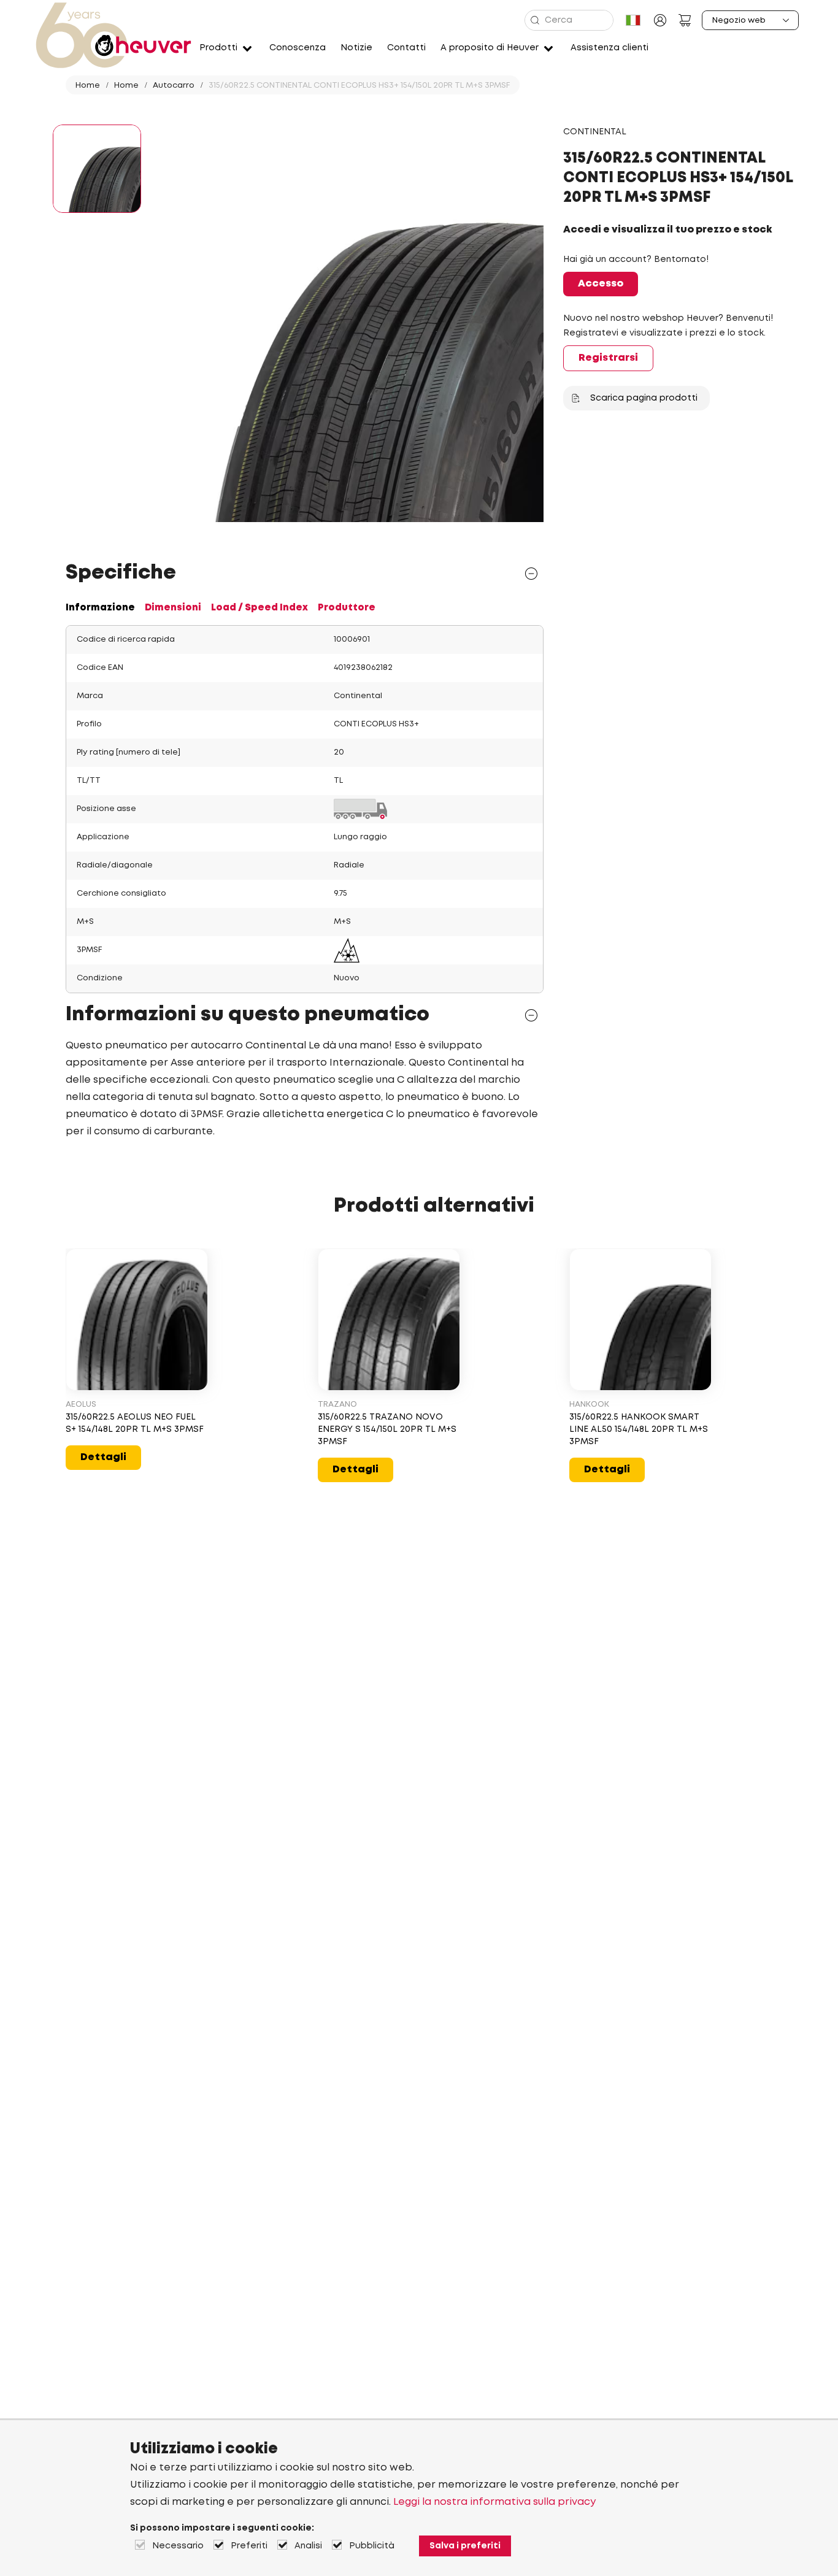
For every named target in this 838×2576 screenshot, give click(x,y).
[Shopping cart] (685, 20)
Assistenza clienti (609, 48)
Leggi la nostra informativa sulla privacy (494, 2502)
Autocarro (174, 86)
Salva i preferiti (465, 2546)
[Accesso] (660, 20)
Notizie (356, 48)
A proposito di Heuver (490, 48)
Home (88, 86)
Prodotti (218, 48)
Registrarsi (608, 358)
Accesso (601, 284)
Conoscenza (298, 48)
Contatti (406, 48)
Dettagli (103, 1457)
